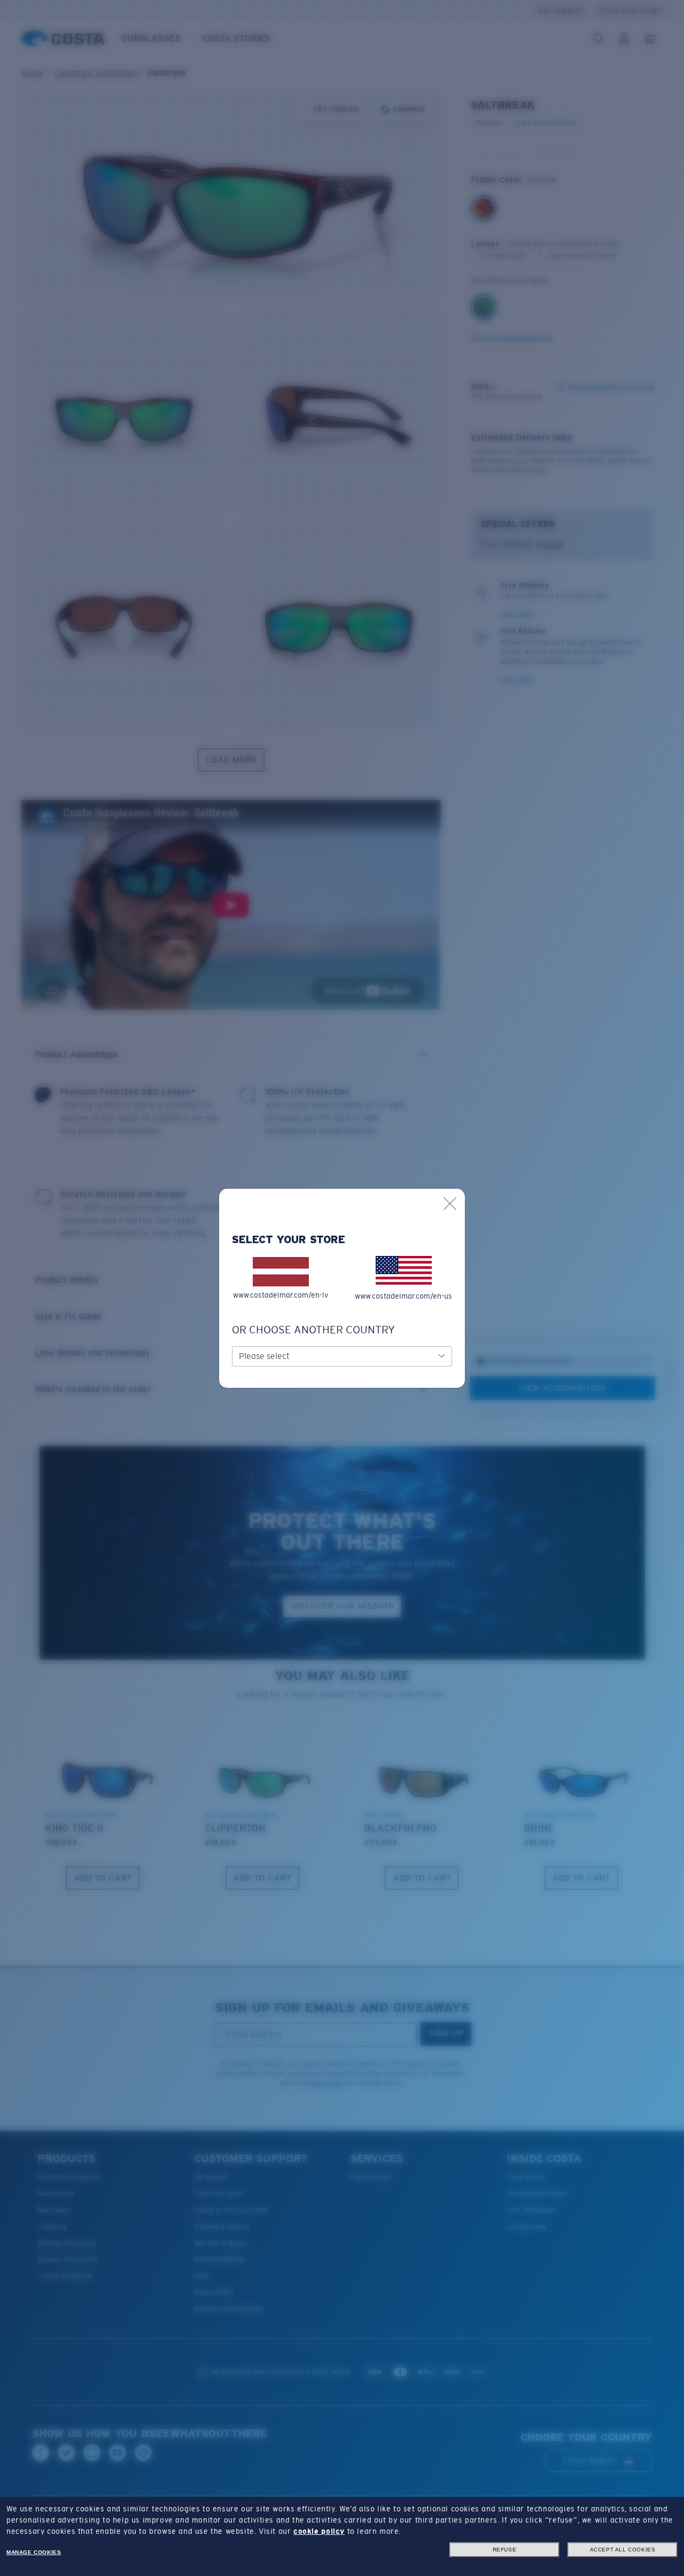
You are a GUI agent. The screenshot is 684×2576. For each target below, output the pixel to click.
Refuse (505, 2550)
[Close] (450, 1204)
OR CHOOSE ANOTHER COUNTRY (313, 1330)
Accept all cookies (623, 2550)
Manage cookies (34, 2552)
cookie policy (319, 2531)
